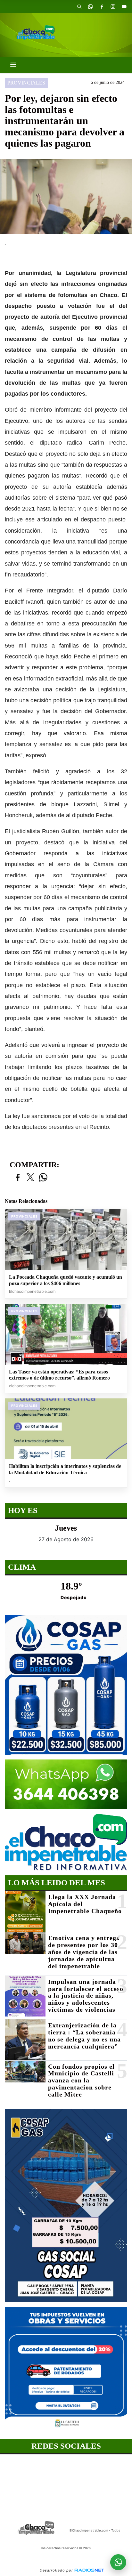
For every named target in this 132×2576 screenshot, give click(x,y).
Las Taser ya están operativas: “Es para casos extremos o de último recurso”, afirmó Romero (59, 1375)
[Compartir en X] (30, 1178)
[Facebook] (102, 6)
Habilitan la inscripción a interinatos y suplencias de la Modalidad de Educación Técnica (65, 1469)
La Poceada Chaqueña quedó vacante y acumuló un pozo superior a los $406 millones (66, 1280)
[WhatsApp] (90, 6)
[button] (79, 6)
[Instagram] (113, 6)
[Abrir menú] (13, 65)
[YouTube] (124, 6)
